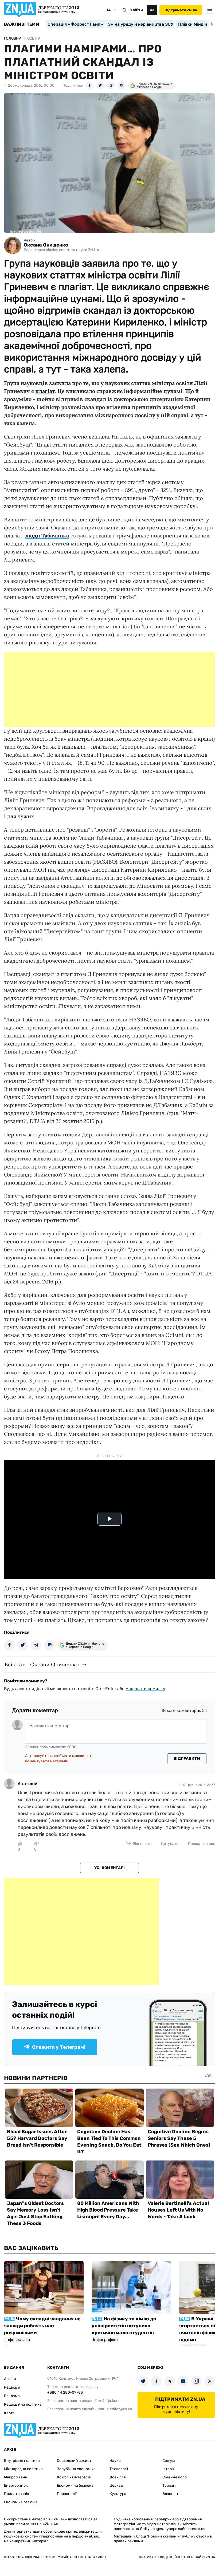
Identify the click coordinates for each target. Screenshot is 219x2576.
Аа (152, 10)
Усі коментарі (110, 1868)
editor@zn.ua (121, 2409)
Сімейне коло (175, 2477)
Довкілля (118, 2477)
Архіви (10, 2379)
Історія (169, 2469)
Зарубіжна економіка (76, 2469)
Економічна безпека (75, 2485)
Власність (171, 2494)
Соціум (169, 2461)
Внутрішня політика (22, 2461)
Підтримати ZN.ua (181, 10)
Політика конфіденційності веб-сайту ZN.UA (176, 2557)
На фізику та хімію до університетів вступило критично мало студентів (124, 2326)
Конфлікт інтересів (74, 2477)
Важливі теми (21, 24)
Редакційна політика (23, 2404)
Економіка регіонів (21, 2502)
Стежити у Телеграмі (59, 2047)
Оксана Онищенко (46, 245)
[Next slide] (211, 24)
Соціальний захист (74, 2461)
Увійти (136, 10)
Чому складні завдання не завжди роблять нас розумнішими (42, 2326)
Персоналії (67, 2494)
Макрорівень (15, 2477)
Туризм (169, 2485)
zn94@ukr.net (110, 2401)
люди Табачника (47, 535)
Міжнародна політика (23, 2469)
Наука (115, 2461)
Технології (119, 2469)
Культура (118, 2494)
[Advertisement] (109, 689)
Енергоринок (16, 2485)
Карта (9, 2413)
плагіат (45, 391)
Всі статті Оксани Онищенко (42, 1664)
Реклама (12, 2396)
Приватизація (17, 2494)
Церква (116, 2485)
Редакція (12, 2387)
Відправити (187, 1758)
